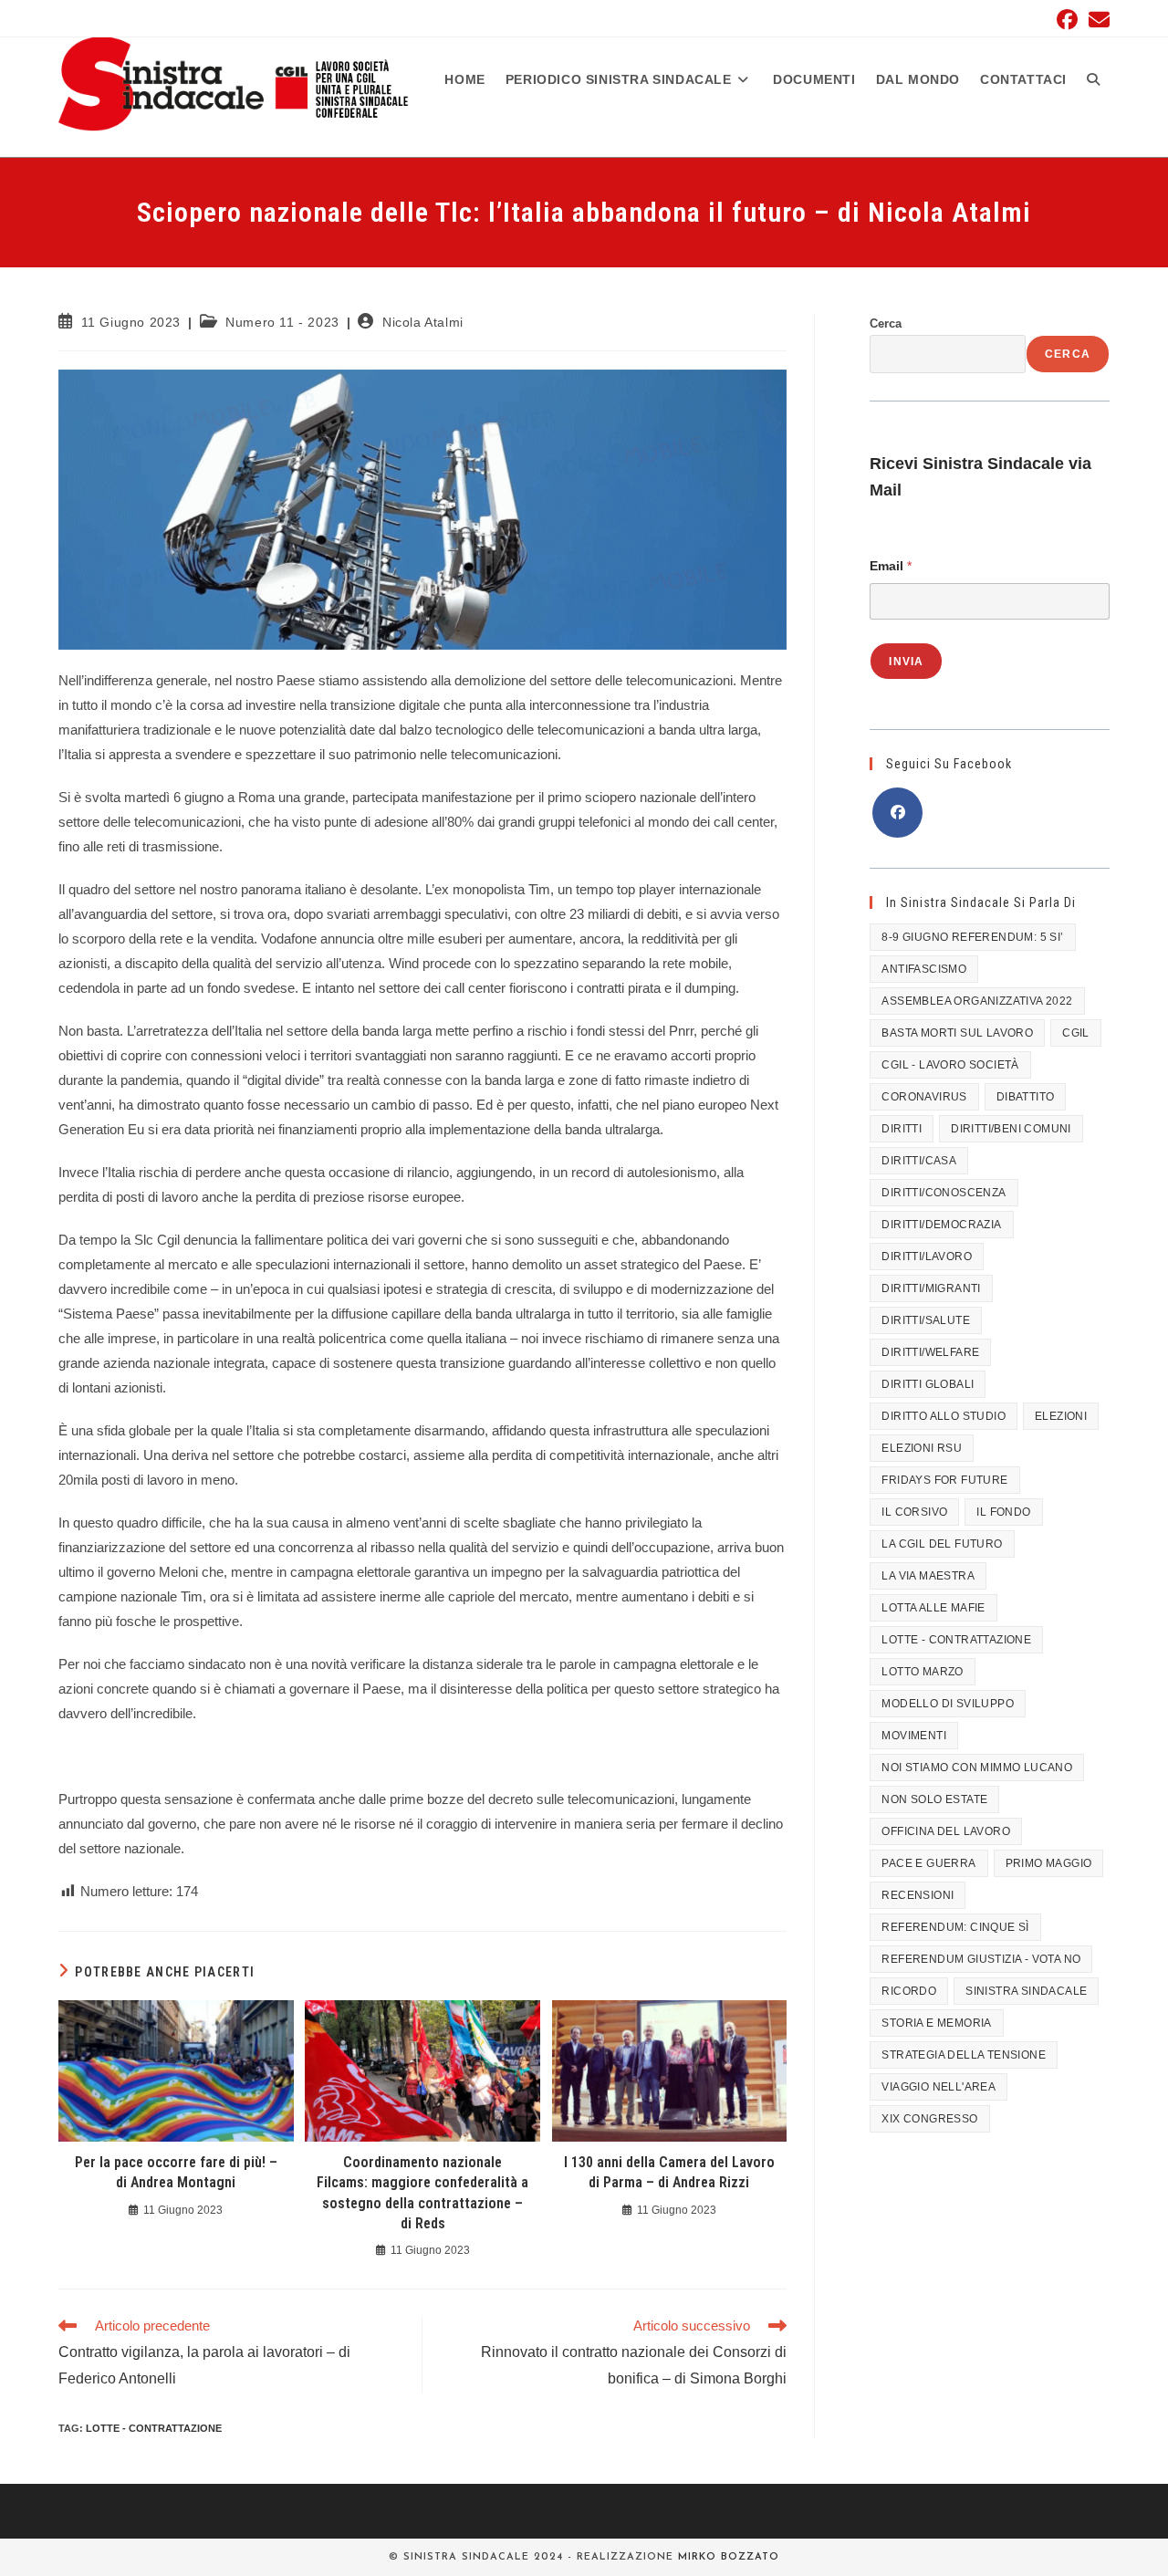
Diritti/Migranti (931, 1288)
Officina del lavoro (946, 1831)
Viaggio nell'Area (939, 2087)
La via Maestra (928, 1576)
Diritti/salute (926, 1320)
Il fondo (1003, 1512)
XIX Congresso (929, 2119)
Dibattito (1026, 1097)
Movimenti (914, 1736)
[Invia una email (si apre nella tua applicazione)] (1096, 20)
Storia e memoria (936, 2023)
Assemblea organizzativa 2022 (977, 1001)
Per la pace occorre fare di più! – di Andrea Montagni (176, 2172)
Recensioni (918, 1895)
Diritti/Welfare (930, 1352)
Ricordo (909, 1991)
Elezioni (1061, 1416)
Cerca (886, 323)
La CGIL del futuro (942, 1544)
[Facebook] (897, 813)
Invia (906, 662)
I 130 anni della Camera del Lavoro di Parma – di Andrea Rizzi (669, 2172)
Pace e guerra (928, 1863)
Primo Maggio (1049, 1863)
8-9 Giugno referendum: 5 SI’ (972, 937)
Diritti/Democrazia (941, 1225)
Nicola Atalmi (423, 322)
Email (891, 566)
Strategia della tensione (964, 2055)
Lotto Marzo (922, 1672)
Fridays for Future (944, 1480)
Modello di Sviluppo (948, 1704)
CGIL (1076, 1033)
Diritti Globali (928, 1384)
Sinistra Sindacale (1026, 1991)
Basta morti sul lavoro (957, 1033)
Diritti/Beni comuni (1011, 1129)
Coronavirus (924, 1097)
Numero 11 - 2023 (282, 322)
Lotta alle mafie (933, 1608)
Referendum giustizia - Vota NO (981, 1959)
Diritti (902, 1129)
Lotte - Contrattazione (154, 2428)
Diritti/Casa (919, 1161)
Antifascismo (924, 969)
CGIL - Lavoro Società (950, 1065)
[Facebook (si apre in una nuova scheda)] (1067, 20)
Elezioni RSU (922, 1448)
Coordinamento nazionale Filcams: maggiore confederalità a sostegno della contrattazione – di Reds (422, 2193)
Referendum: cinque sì (955, 1927)
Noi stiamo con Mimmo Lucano (977, 1768)
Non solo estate (934, 1799)
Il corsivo (914, 1512)
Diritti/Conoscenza (944, 1193)
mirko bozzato (729, 2557)
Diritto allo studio (944, 1416)
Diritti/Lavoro (927, 1257)
